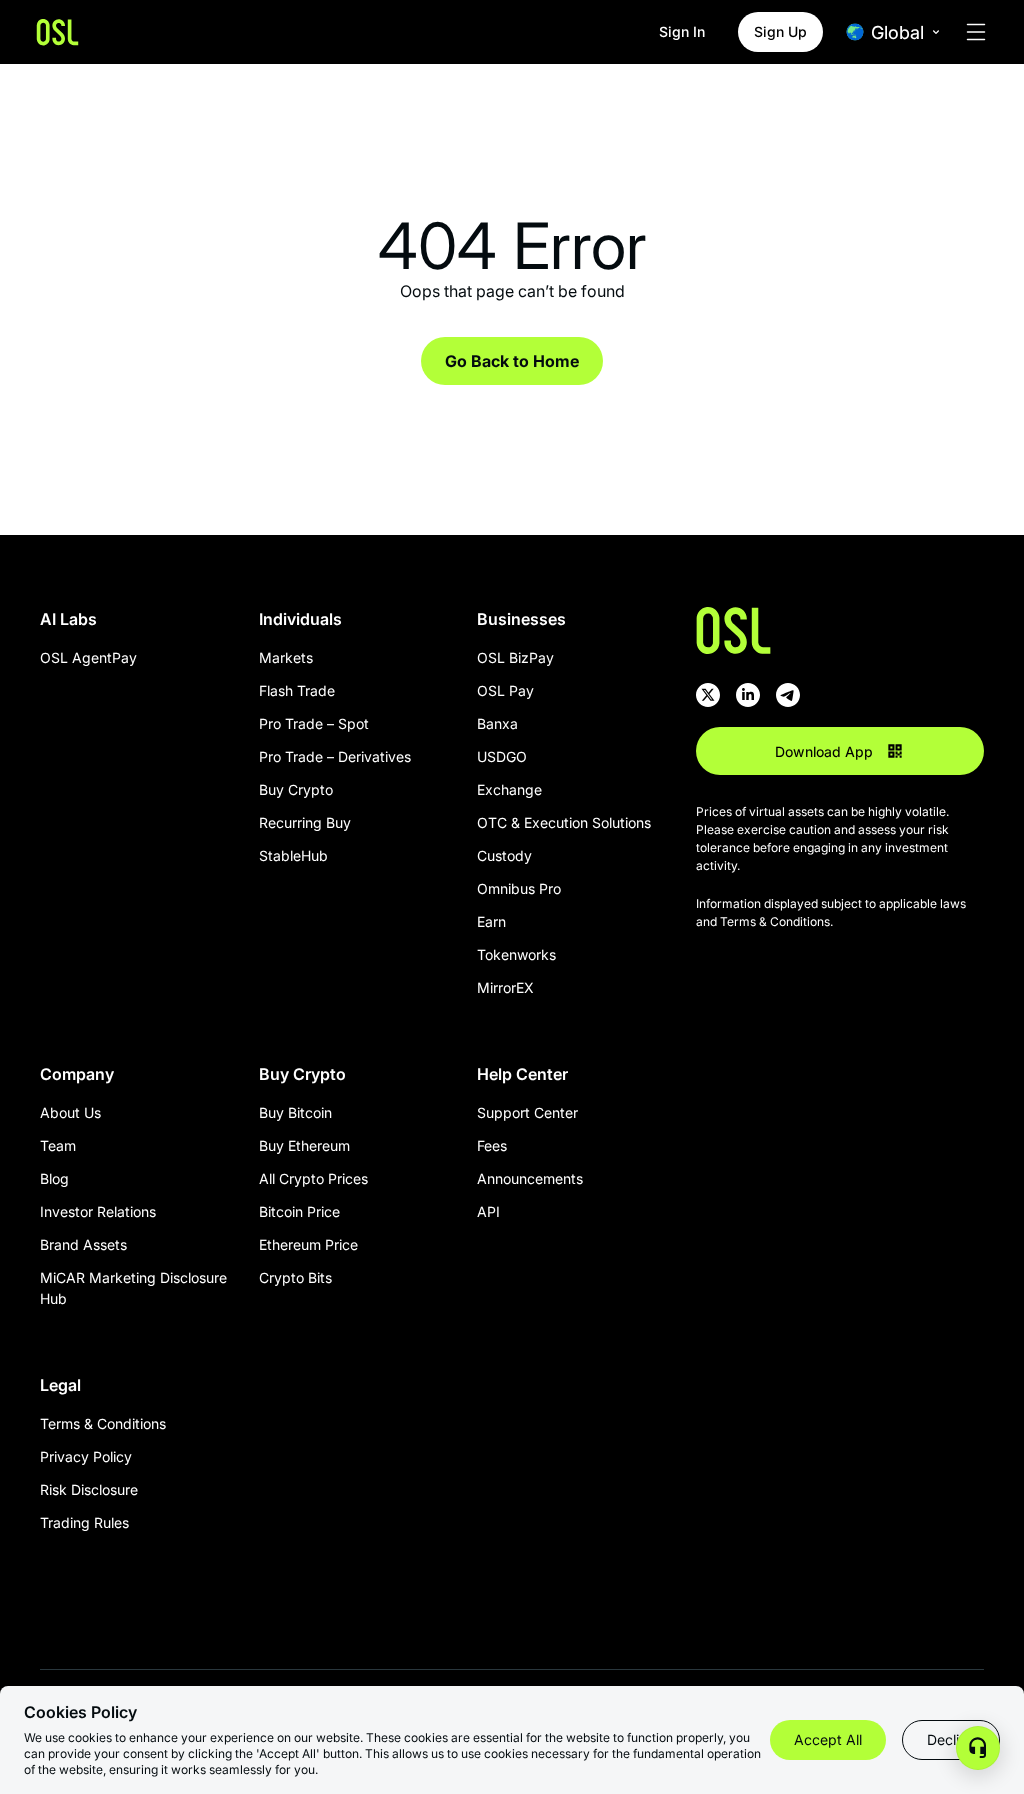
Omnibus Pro (519, 888)
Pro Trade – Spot (314, 723)
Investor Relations (98, 1211)
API (488, 1211)
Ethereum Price (308, 1244)
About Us (70, 1112)
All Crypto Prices (313, 1178)
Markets (286, 657)
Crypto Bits (295, 1277)
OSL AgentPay (88, 657)
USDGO (502, 756)
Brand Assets (83, 1244)
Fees (492, 1145)
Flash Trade (297, 690)
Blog (54, 1178)
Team (58, 1145)
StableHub (293, 855)
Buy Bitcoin (295, 1112)
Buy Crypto (296, 789)
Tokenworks (516, 954)
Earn (491, 921)
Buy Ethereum (304, 1145)
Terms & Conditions (103, 1423)
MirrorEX (505, 987)
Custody (504, 855)
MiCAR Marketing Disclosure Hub (133, 1288)
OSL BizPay (515, 657)
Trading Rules (84, 1522)
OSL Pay (505, 690)
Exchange (509, 789)
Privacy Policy (86, 1456)
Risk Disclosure (89, 1489)
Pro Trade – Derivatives (335, 756)
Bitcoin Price (299, 1211)
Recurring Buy (305, 822)
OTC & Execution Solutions (564, 822)
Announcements (530, 1178)
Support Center (527, 1112)
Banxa (497, 723)
